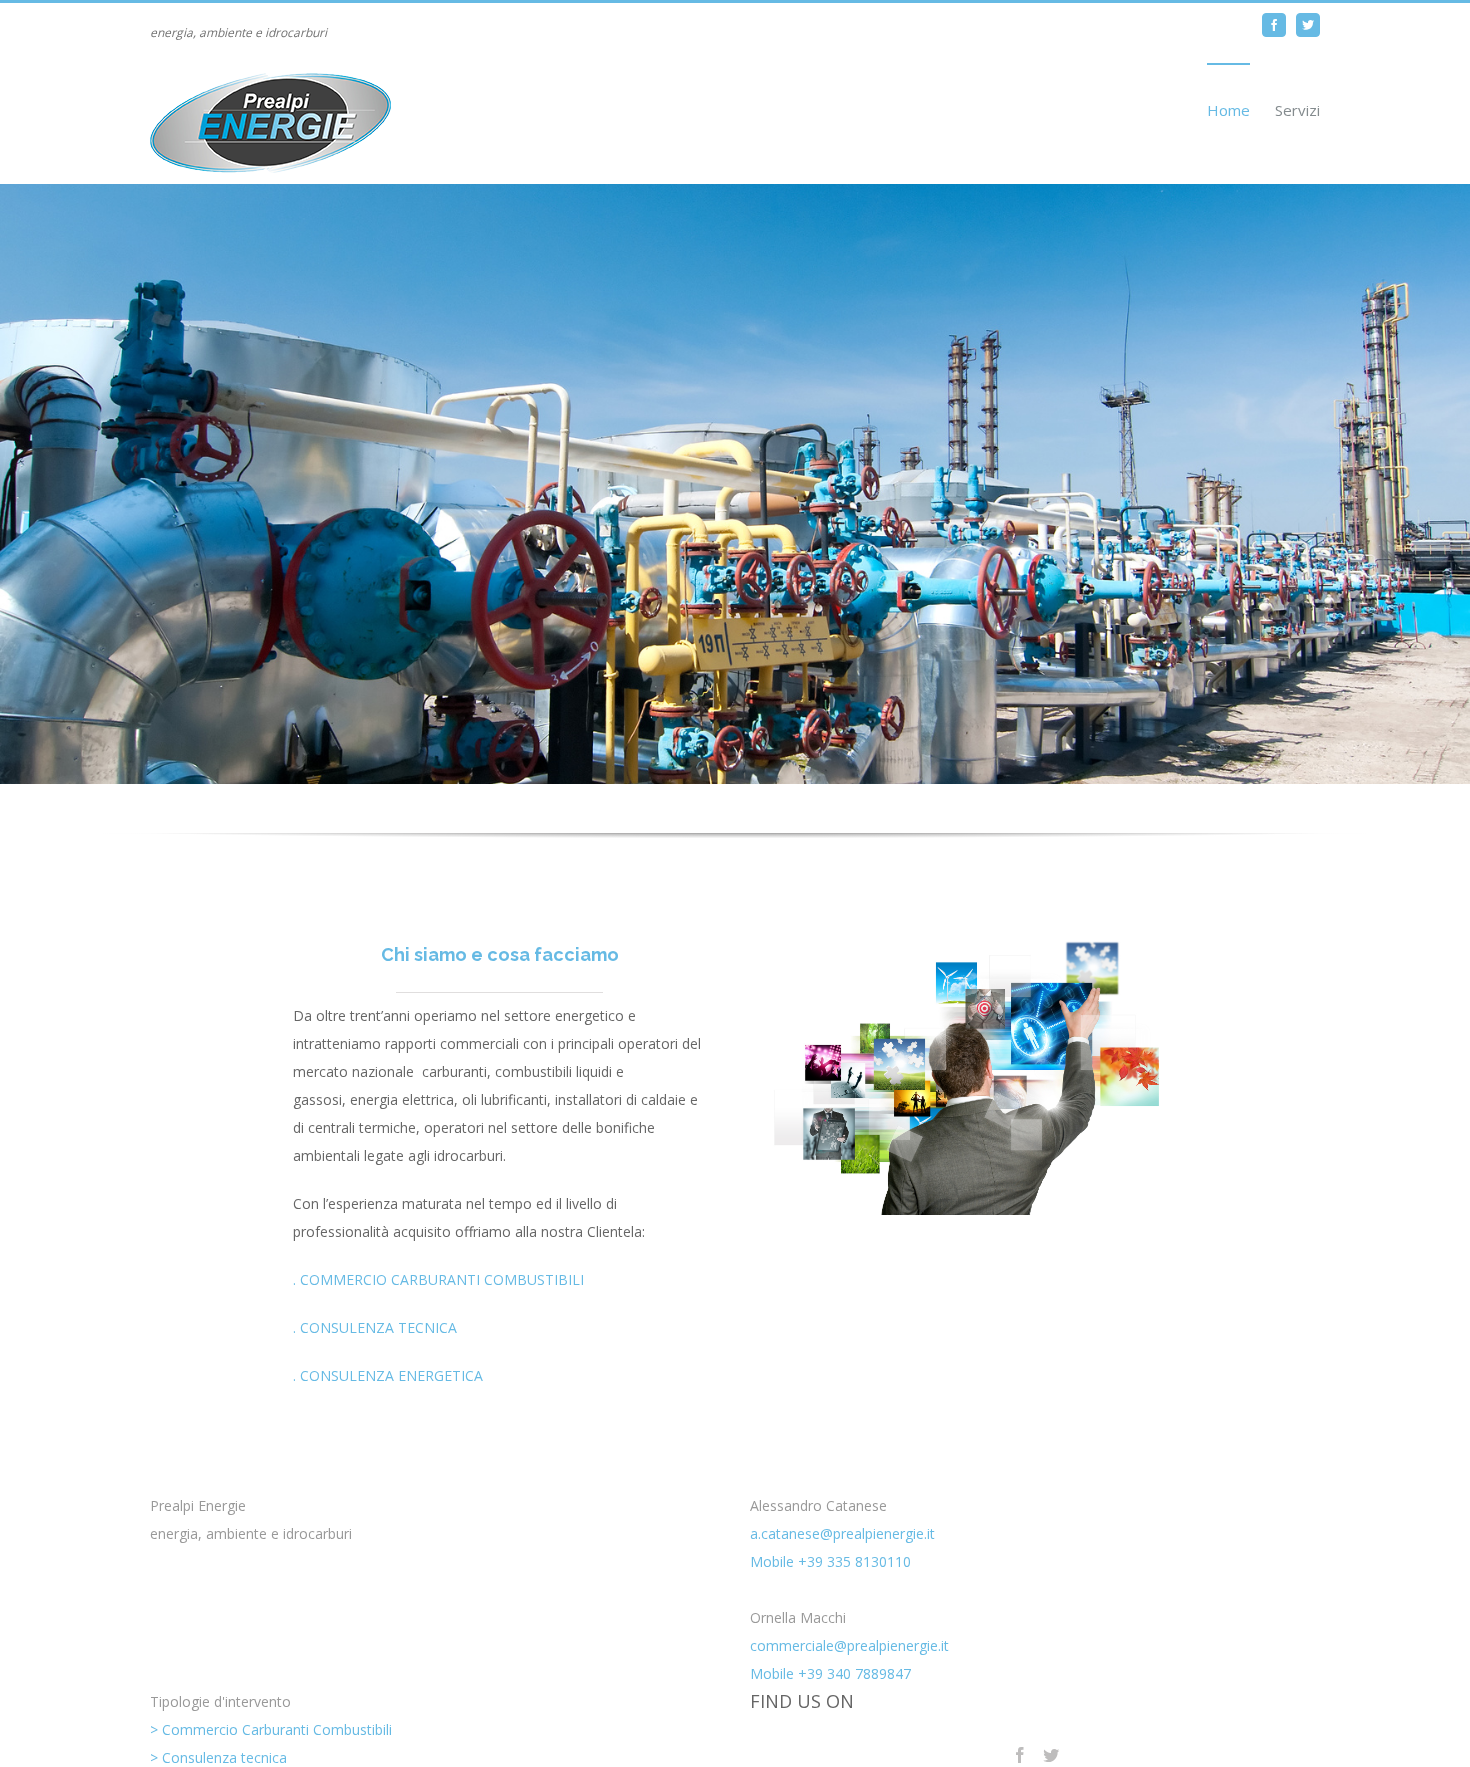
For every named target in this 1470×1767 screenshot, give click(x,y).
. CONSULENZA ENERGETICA (388, 1375)
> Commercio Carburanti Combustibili (271, 1729)
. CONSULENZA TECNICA (375, 1327)
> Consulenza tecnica (218, 1757)
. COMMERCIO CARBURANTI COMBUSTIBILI (438, 1279)
